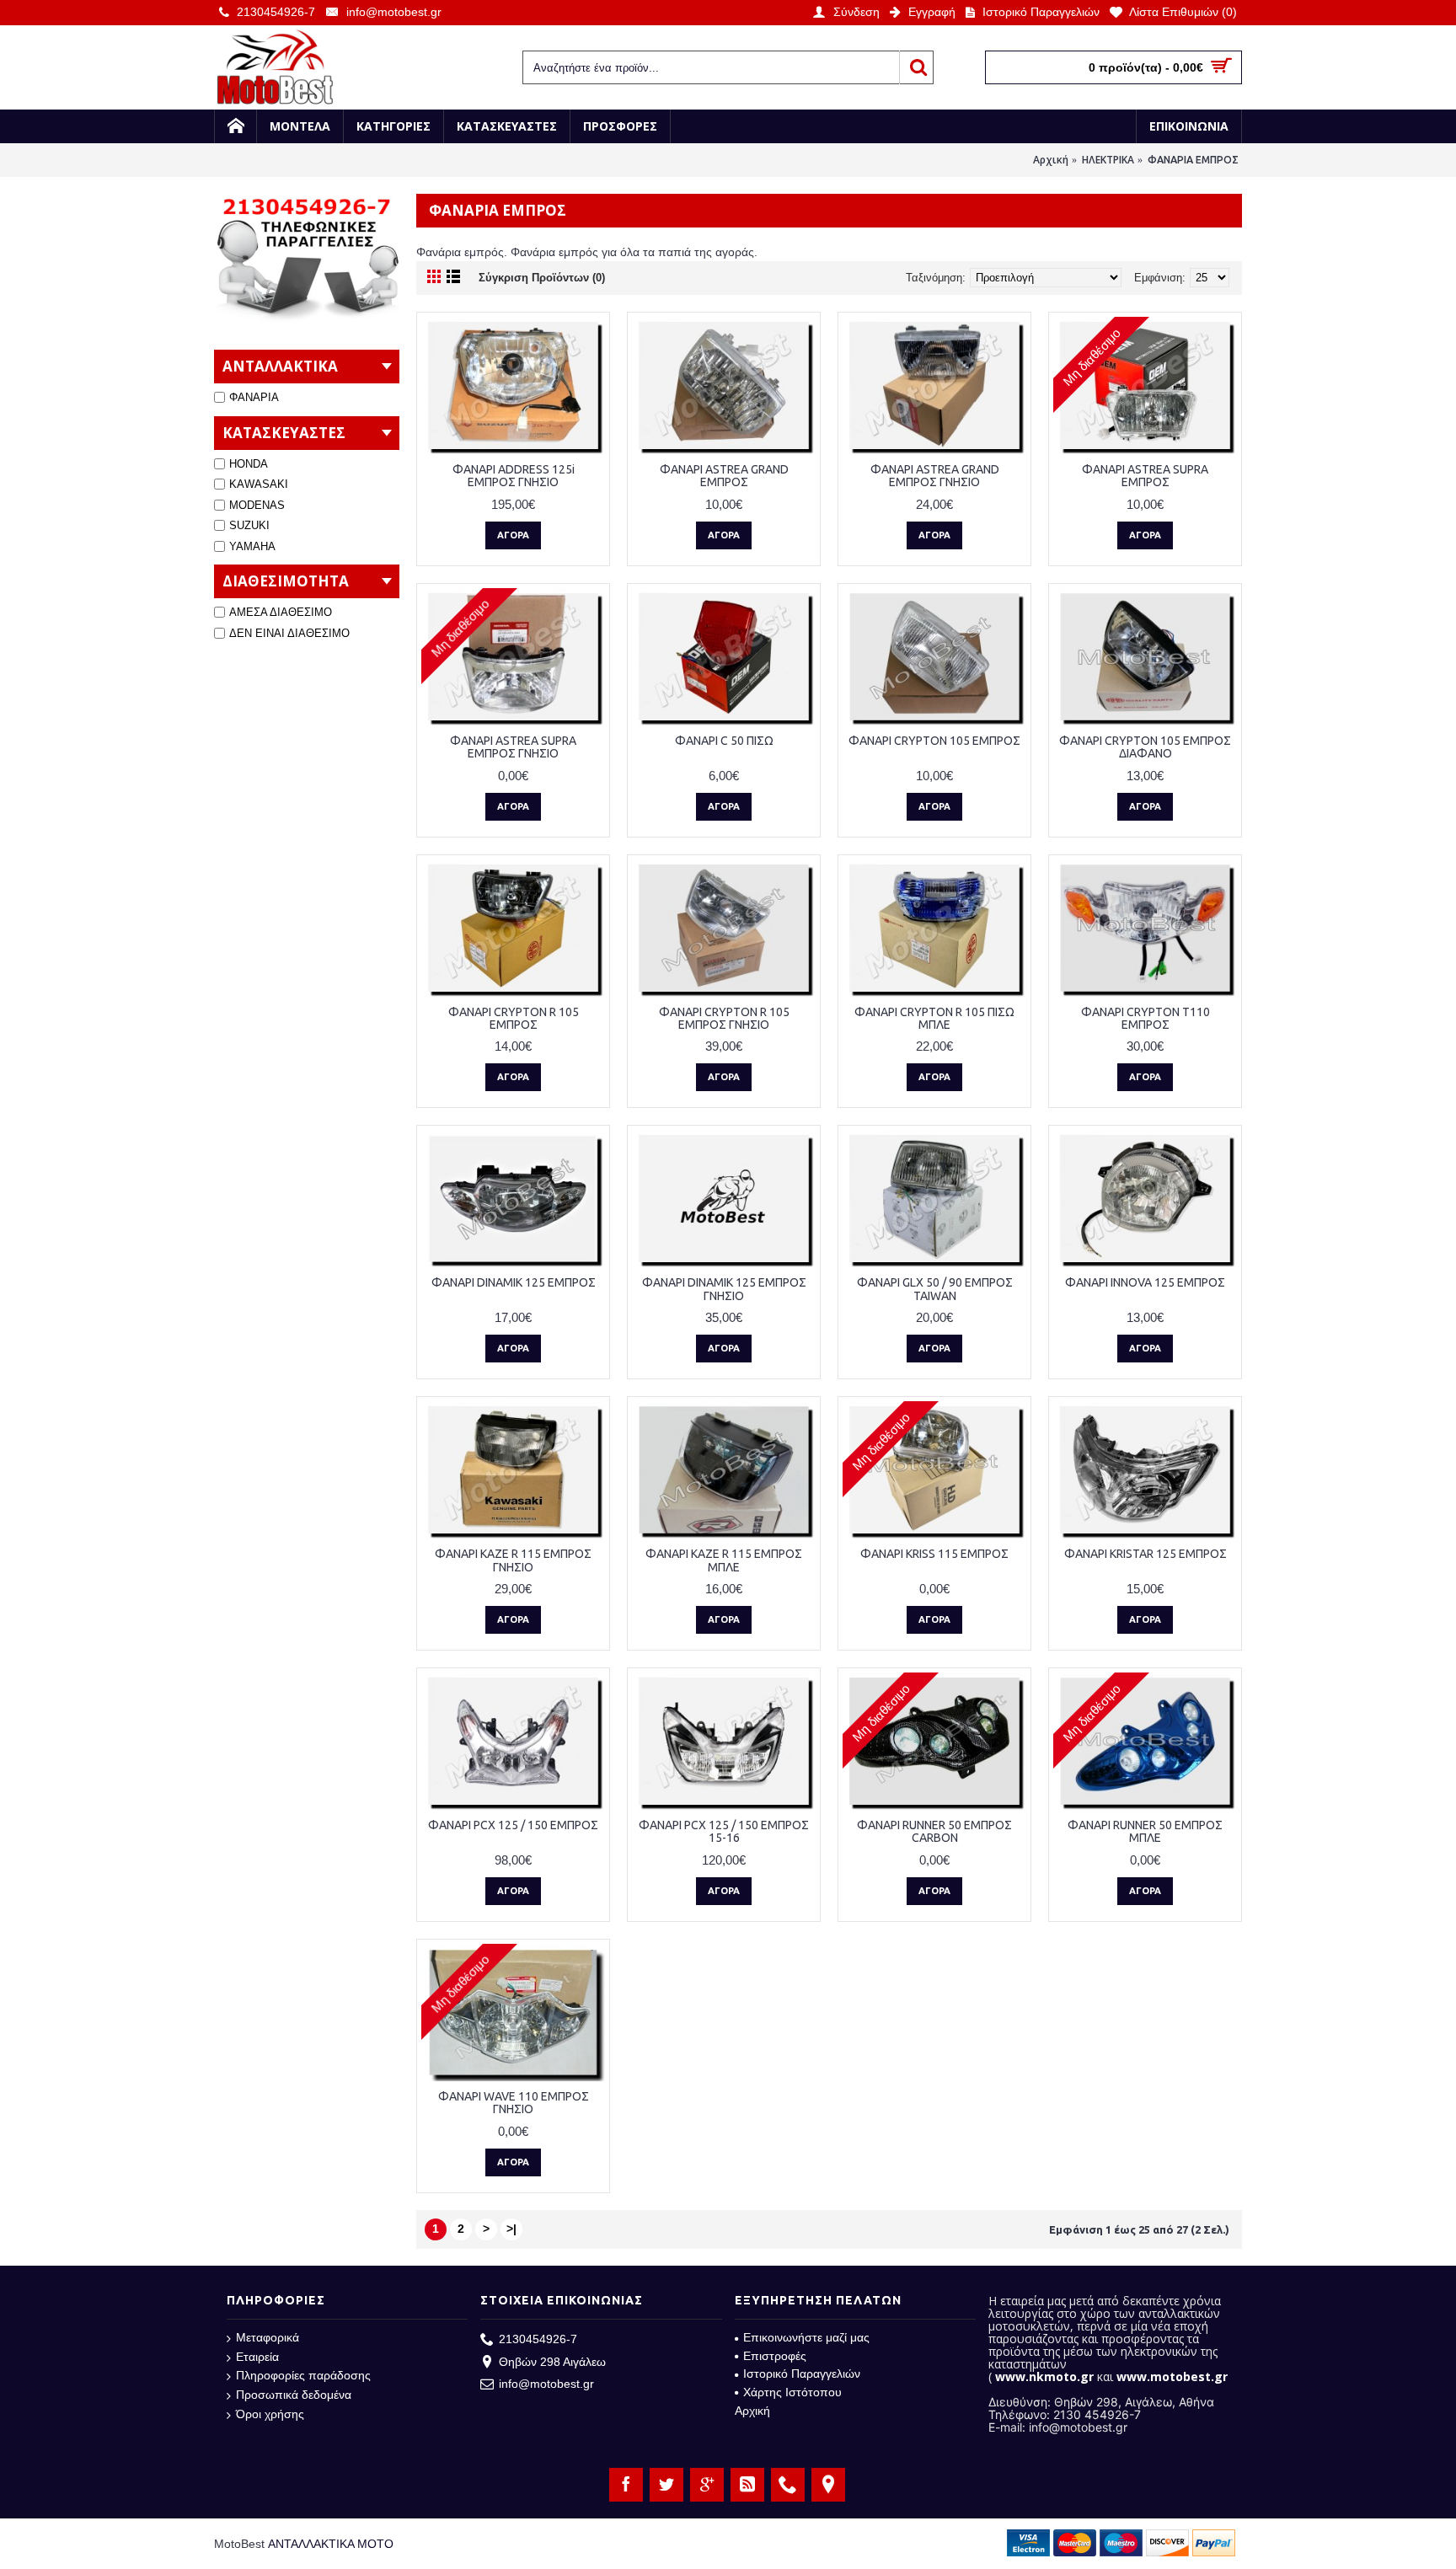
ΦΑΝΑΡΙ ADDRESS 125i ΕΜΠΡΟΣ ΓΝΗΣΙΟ (514, 476)
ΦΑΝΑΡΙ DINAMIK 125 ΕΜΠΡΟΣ (514, 1282)
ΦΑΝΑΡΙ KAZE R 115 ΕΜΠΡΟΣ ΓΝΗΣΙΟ (513, 1560)
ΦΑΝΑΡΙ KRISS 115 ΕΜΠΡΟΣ (934, 1554)
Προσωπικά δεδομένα (294, 2395)
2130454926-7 (538, 2339)
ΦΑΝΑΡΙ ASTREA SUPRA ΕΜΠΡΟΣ (1145, 476)
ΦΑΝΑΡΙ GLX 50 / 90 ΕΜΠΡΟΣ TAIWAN (935, 1289)
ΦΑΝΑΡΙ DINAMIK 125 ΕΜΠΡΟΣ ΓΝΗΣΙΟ (724, 1289)
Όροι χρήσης (270, 2414)
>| (511, 2229)
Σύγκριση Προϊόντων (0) (542, 278)
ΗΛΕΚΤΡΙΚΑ (1108, 160)
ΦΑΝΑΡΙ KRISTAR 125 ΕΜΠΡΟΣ (1146, 1554)
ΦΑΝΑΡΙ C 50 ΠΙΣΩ (724, 741)
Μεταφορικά (268, 2337)
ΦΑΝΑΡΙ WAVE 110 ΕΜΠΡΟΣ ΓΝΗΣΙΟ (514, 2103)
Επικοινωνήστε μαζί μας (806, 2337)
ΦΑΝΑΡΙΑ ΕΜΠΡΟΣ (1193, 160)
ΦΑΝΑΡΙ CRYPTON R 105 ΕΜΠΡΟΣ (514, 1018)
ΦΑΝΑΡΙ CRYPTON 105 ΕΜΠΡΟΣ (934, 741)
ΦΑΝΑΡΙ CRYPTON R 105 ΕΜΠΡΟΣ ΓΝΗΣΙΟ (724, 1018)
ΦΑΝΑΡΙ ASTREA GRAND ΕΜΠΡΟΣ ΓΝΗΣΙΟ (935, 476)
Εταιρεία (257, 2357)
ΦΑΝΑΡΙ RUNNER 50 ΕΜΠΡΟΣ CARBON (934, 1831)
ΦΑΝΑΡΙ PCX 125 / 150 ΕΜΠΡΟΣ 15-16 (724, 1831)
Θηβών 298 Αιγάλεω (552, 2362)
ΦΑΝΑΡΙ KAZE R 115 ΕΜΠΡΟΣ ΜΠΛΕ (724, 1560)
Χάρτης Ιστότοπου (792, 2392)
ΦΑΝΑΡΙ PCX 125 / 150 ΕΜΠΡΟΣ (513, 1825)
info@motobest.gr (546, 2384)
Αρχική (1051, 160)
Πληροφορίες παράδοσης (303, 2375)
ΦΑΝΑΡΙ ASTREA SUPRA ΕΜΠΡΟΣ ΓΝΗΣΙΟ (513, 747)
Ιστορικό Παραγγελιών (802, 2374)
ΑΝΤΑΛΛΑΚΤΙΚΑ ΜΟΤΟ (331, 2544)
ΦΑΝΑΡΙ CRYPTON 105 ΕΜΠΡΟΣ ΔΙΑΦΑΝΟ (1145, 747)
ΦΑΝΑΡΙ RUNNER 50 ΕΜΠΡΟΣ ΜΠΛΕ (1145, 1831)
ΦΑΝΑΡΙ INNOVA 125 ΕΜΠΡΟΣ (1145, 1282)
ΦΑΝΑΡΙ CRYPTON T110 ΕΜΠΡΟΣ (1146, 1018)
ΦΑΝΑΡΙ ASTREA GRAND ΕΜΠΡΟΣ (724, 476)
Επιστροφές (775, 2356)
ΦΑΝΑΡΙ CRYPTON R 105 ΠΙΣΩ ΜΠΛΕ (934, 1018)
